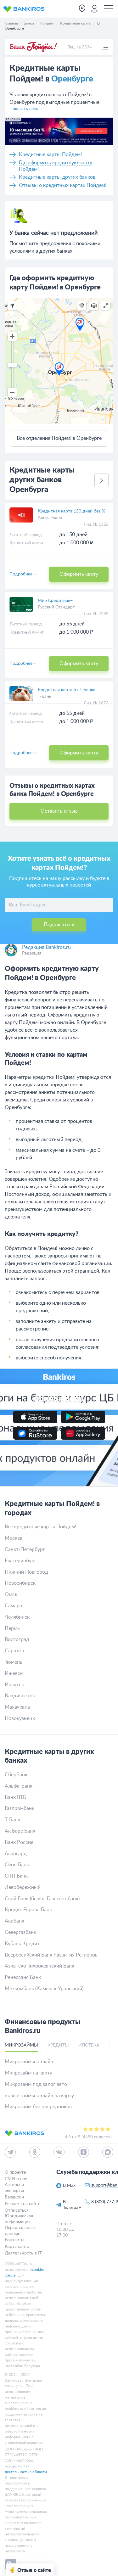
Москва (14, 1538)
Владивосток (20, 1696)
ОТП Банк (16, 1876)
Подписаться (59, 925)
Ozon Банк (17, 1865)
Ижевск (14, 1673)
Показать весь (24, 109)
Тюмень (14, 1662)
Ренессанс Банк (23, 1977)
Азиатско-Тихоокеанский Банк (39, 1966)
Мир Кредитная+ (55, 601)
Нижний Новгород (26, 1572)
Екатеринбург (21, 1561)
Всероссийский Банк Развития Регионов (51, 1955)
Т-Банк (45, 697)
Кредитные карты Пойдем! (50, 154)
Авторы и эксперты (14, 2187)
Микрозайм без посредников (38, 2107)
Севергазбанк (20, 1932)
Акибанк (14, 1921)
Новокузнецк (20, 1718)
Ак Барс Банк (20, 1831)
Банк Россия (19, 1842)
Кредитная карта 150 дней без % (71, 511)
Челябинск (17, 1617)
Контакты (14, 2240)
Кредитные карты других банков (57, 177)
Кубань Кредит (22, 1944)
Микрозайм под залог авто (36, 2084)
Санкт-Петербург (25, 1549)
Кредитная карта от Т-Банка (67, 690)
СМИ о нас (16, 2179)
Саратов (14, 1651)
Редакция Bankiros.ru (46, 947)
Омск (11, 1594)
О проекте (15, 2172)
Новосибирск (20, 1583)
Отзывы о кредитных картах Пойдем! (63, 185)
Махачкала (17, 1707)
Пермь (12, 1628)
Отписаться (17, 2210)
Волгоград (17, 1639)
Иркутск (14, 1685)
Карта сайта (17, 2247)
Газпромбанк (20, 1808)
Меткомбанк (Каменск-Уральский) (44, 1989)
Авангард (16, 1854)
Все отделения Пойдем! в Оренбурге (59, 438)
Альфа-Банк (50, 518)
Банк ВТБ (15, 1797)
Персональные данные (20, 2231)
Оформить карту (79, 574)
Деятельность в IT (23, 2253)
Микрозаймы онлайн (29, 2062)
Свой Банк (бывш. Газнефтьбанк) (42, 1899)
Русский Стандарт (56, 607)
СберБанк (16, 1775)
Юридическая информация (19, 2219)
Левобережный (23, 1887)
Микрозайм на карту (28, 2073)
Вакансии (14, 2197)
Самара (13, 1606)
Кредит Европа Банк (28, 1910)
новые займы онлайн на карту (39, 2096)
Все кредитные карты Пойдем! (40, 1527)
